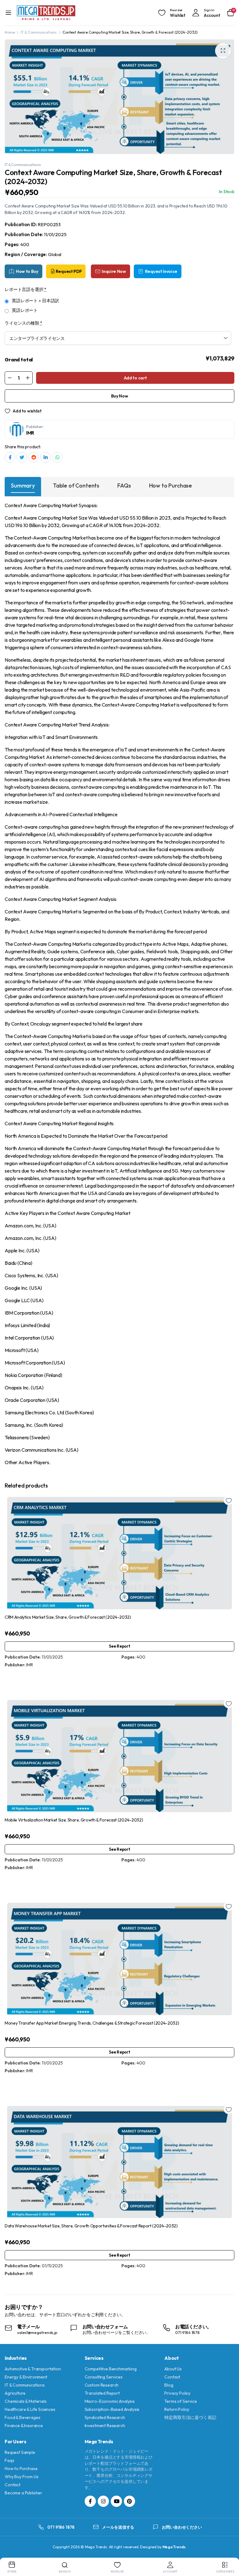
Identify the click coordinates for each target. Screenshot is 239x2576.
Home (10, 32)
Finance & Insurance (24, 2426)
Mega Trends (174, 2547)
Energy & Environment (26, 2377)
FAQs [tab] (124, 486)
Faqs (9, 2460)
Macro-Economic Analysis (110, 2401)
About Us (173, 2369)
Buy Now (120, 396)
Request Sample (20, 2452)
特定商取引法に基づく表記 (190, 2417)
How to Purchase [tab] (171, 486)
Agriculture (15, 2393)
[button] (223, 51)
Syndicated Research (105, 2417)
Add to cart (135, 378)
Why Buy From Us (22, 2477)
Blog (169, 2385)
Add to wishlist (27, 411)
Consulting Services (104, 2377)
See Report (120, 1646)
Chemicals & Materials (26, 2401)
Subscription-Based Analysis (112, 2409)
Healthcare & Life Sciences (30, 2409)
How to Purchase (21, 2469)
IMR (30, 433)
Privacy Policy (177, 2393)
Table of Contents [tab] (76, 486)
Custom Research (102, 2385)
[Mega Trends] (46, 13)
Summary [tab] (23, 486)
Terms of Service (180, 2401)
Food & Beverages (22, 2417)
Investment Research (105, 2426)
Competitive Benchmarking (111, 2369)
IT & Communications (39, 32)
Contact (172, 2377)
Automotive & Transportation (33, 2369)
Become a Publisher (23, 2493)
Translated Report (102, 2393)
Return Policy (177, 2409)
